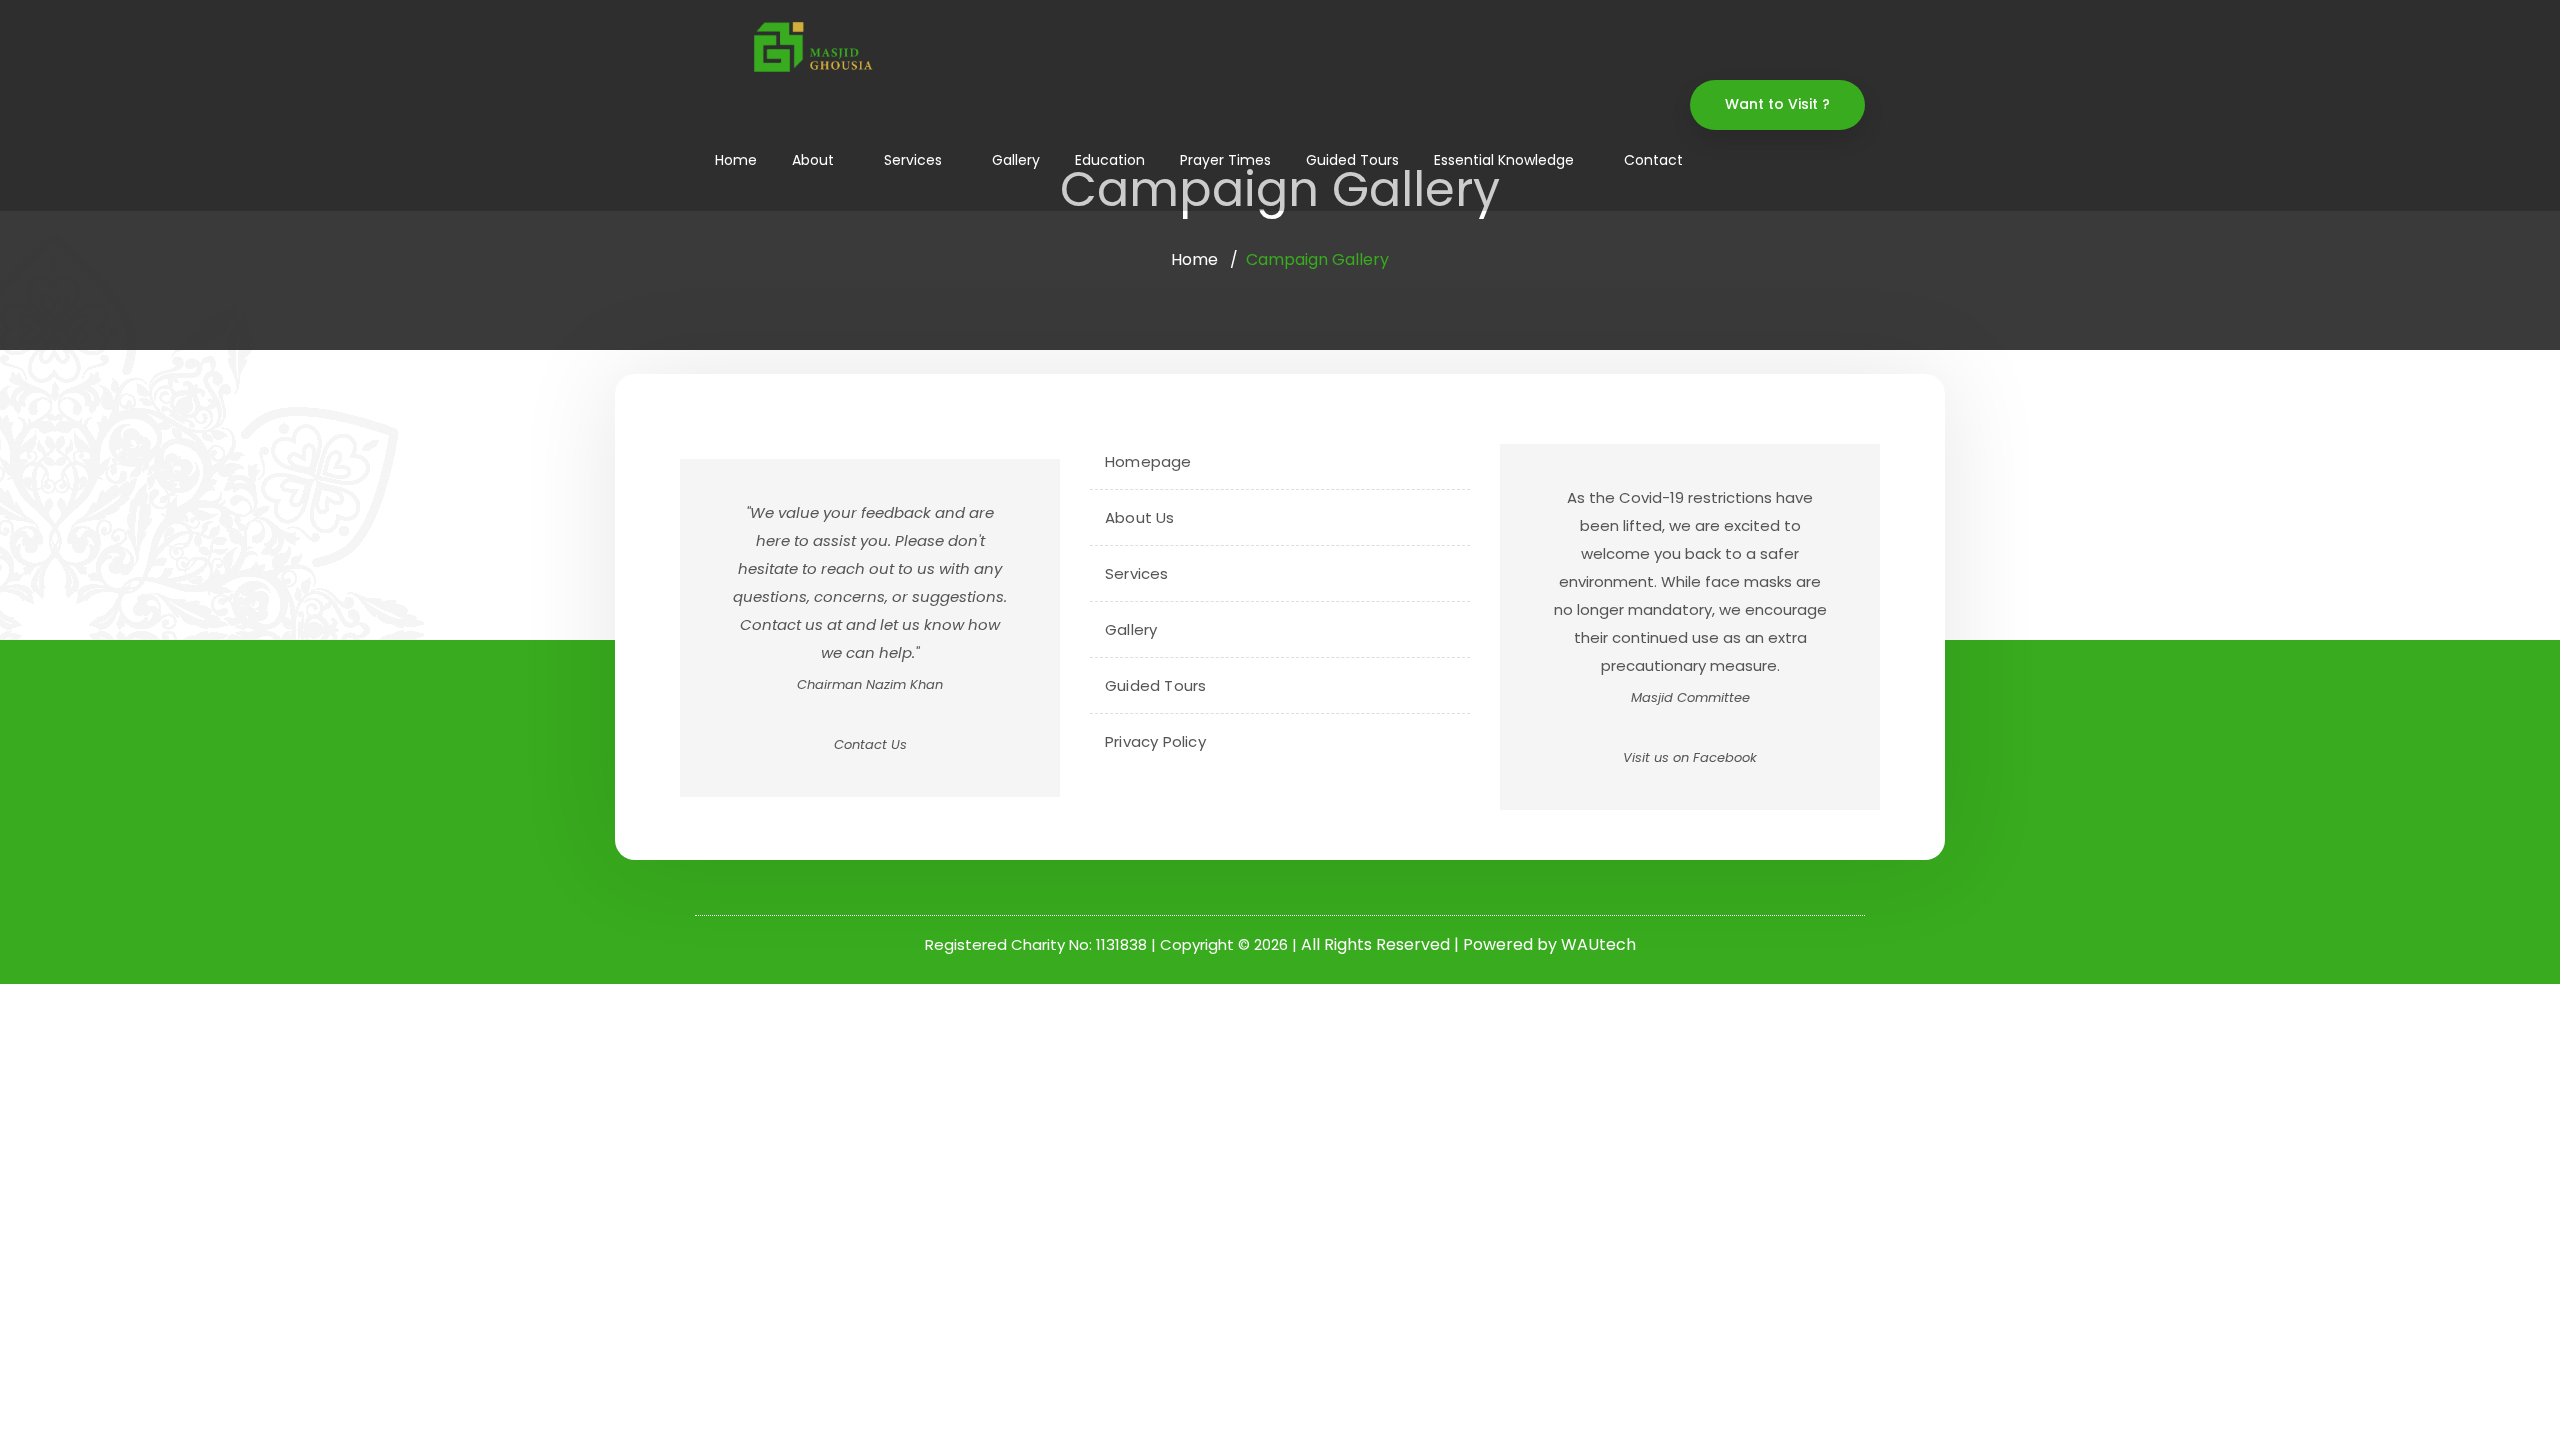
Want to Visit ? (1777, 104)
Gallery (1016, 160)
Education (1110, 160)
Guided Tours (1352, 160)
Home (736, 160)
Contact (1653, 160)
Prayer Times (1225, 160)
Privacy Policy (1155, 741)
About (813, 160)
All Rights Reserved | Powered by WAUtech (1468, 944)
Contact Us (870, 744)
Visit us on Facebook (1690, 757)
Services (913, 160)
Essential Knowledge (1504, 160)
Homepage (1148, 461)
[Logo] (811, 47)
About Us (1140, 517)
